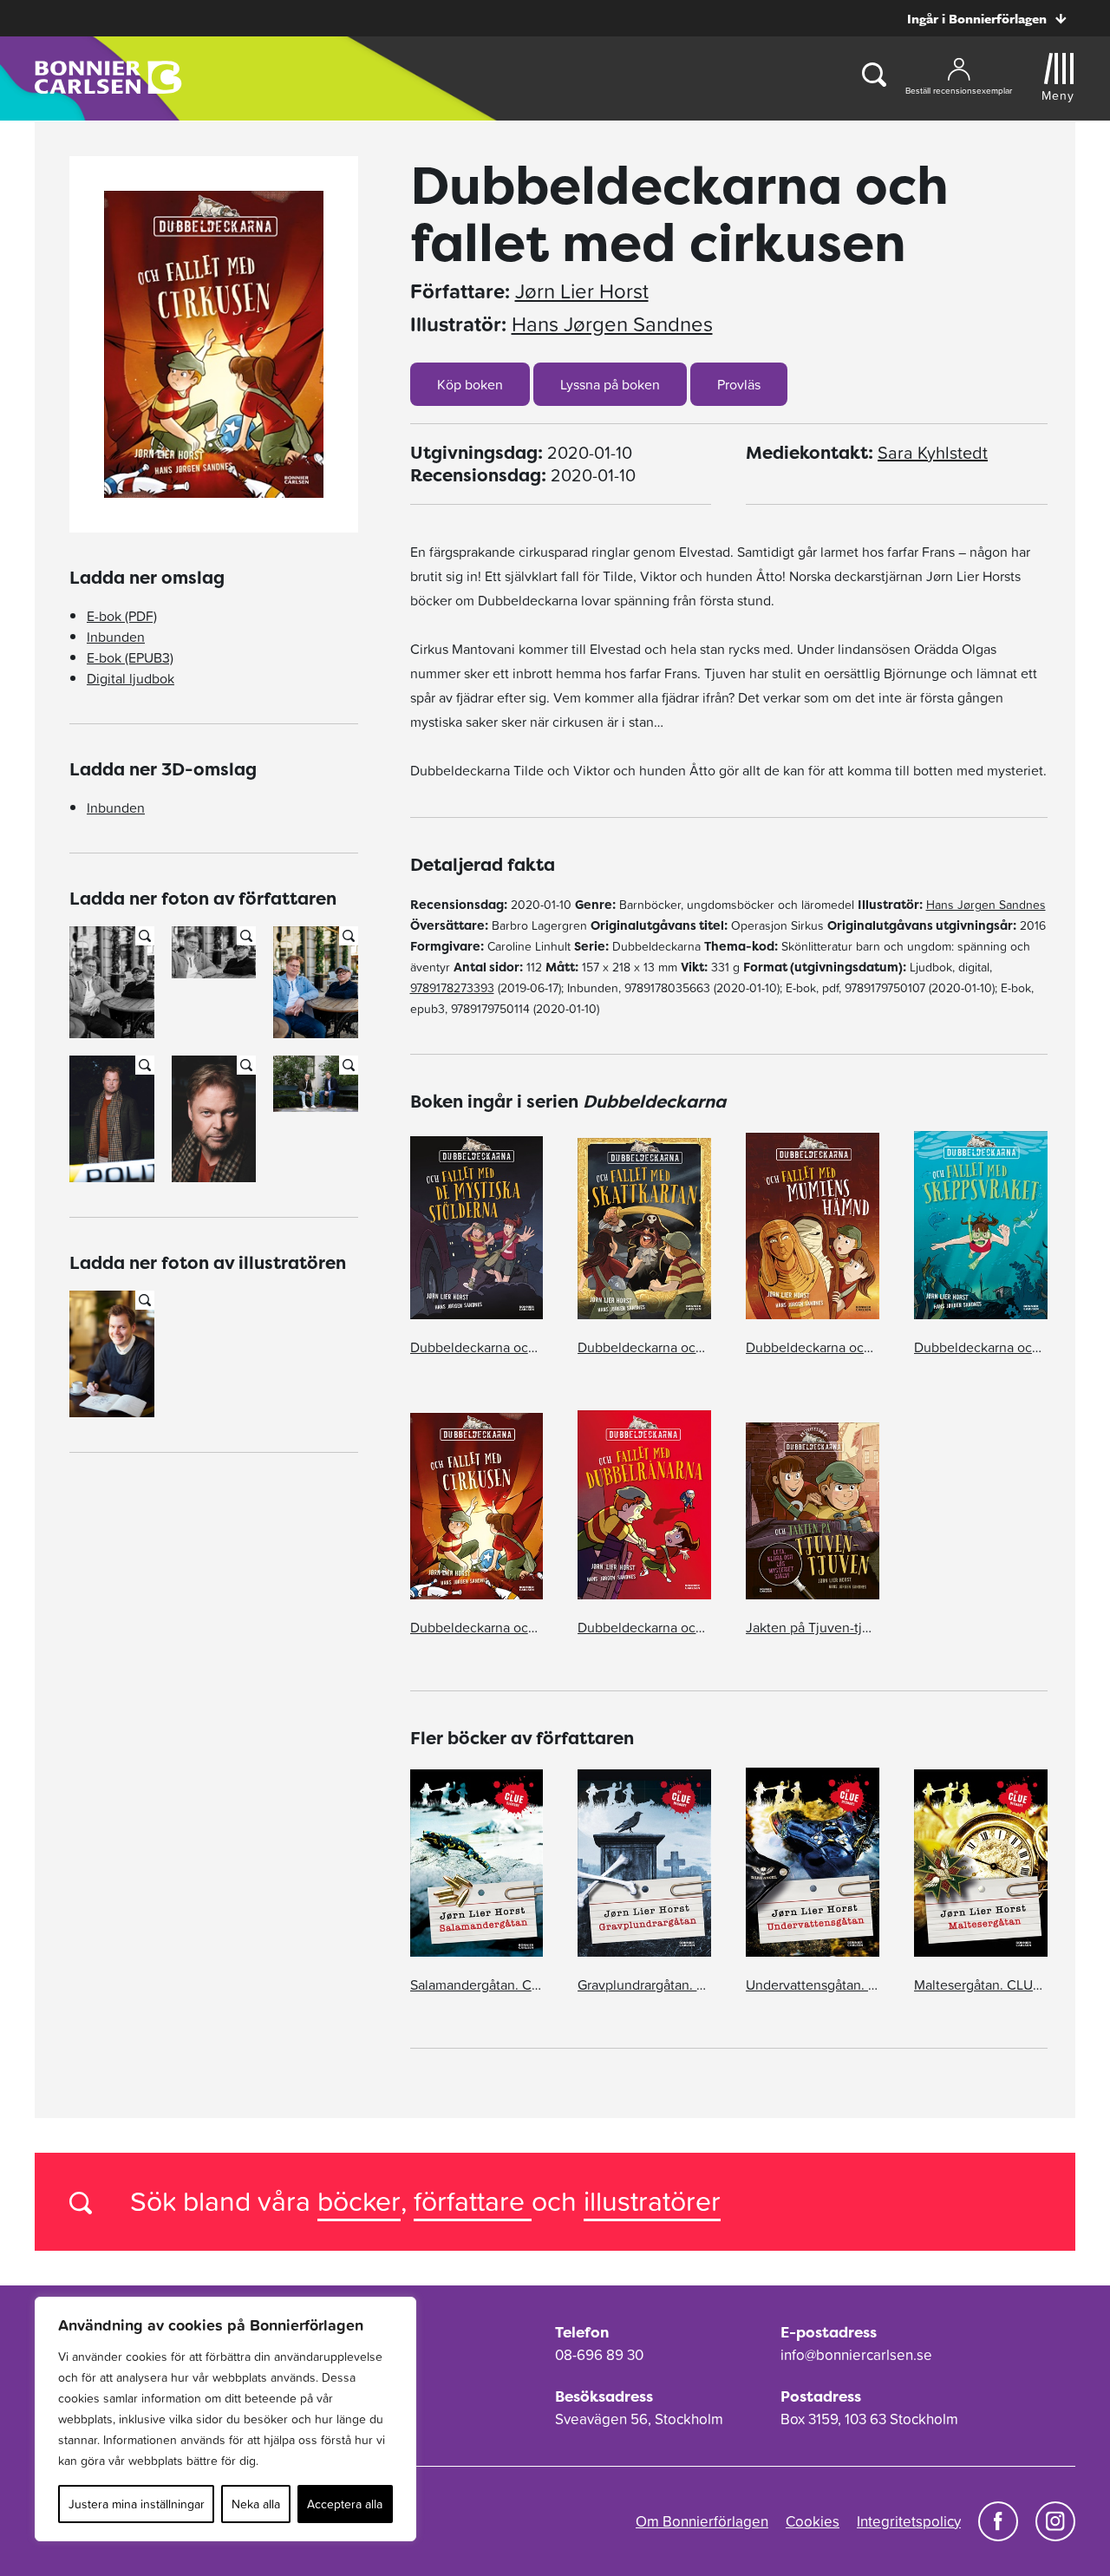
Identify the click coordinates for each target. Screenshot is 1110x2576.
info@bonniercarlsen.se (856, 2355)
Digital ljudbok (131, 678)
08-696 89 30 (599, 2355)
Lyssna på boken (610, 384)
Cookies (813, 2521)
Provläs (739, 384)
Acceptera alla (345, 2504)
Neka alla (256, 2504)
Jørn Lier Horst (582, 291)
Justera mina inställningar (137, 2504)
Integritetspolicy (909, 2521)
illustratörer (652, 2201)
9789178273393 (452, 988)
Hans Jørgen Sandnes (612, 324)
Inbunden (116, 637)
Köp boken (470, 384)
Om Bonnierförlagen (702, 2521)
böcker (359, 2201)
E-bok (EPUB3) (130, 657)
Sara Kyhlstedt (933, 453)
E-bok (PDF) (122, 616)
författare (473, 2201)
